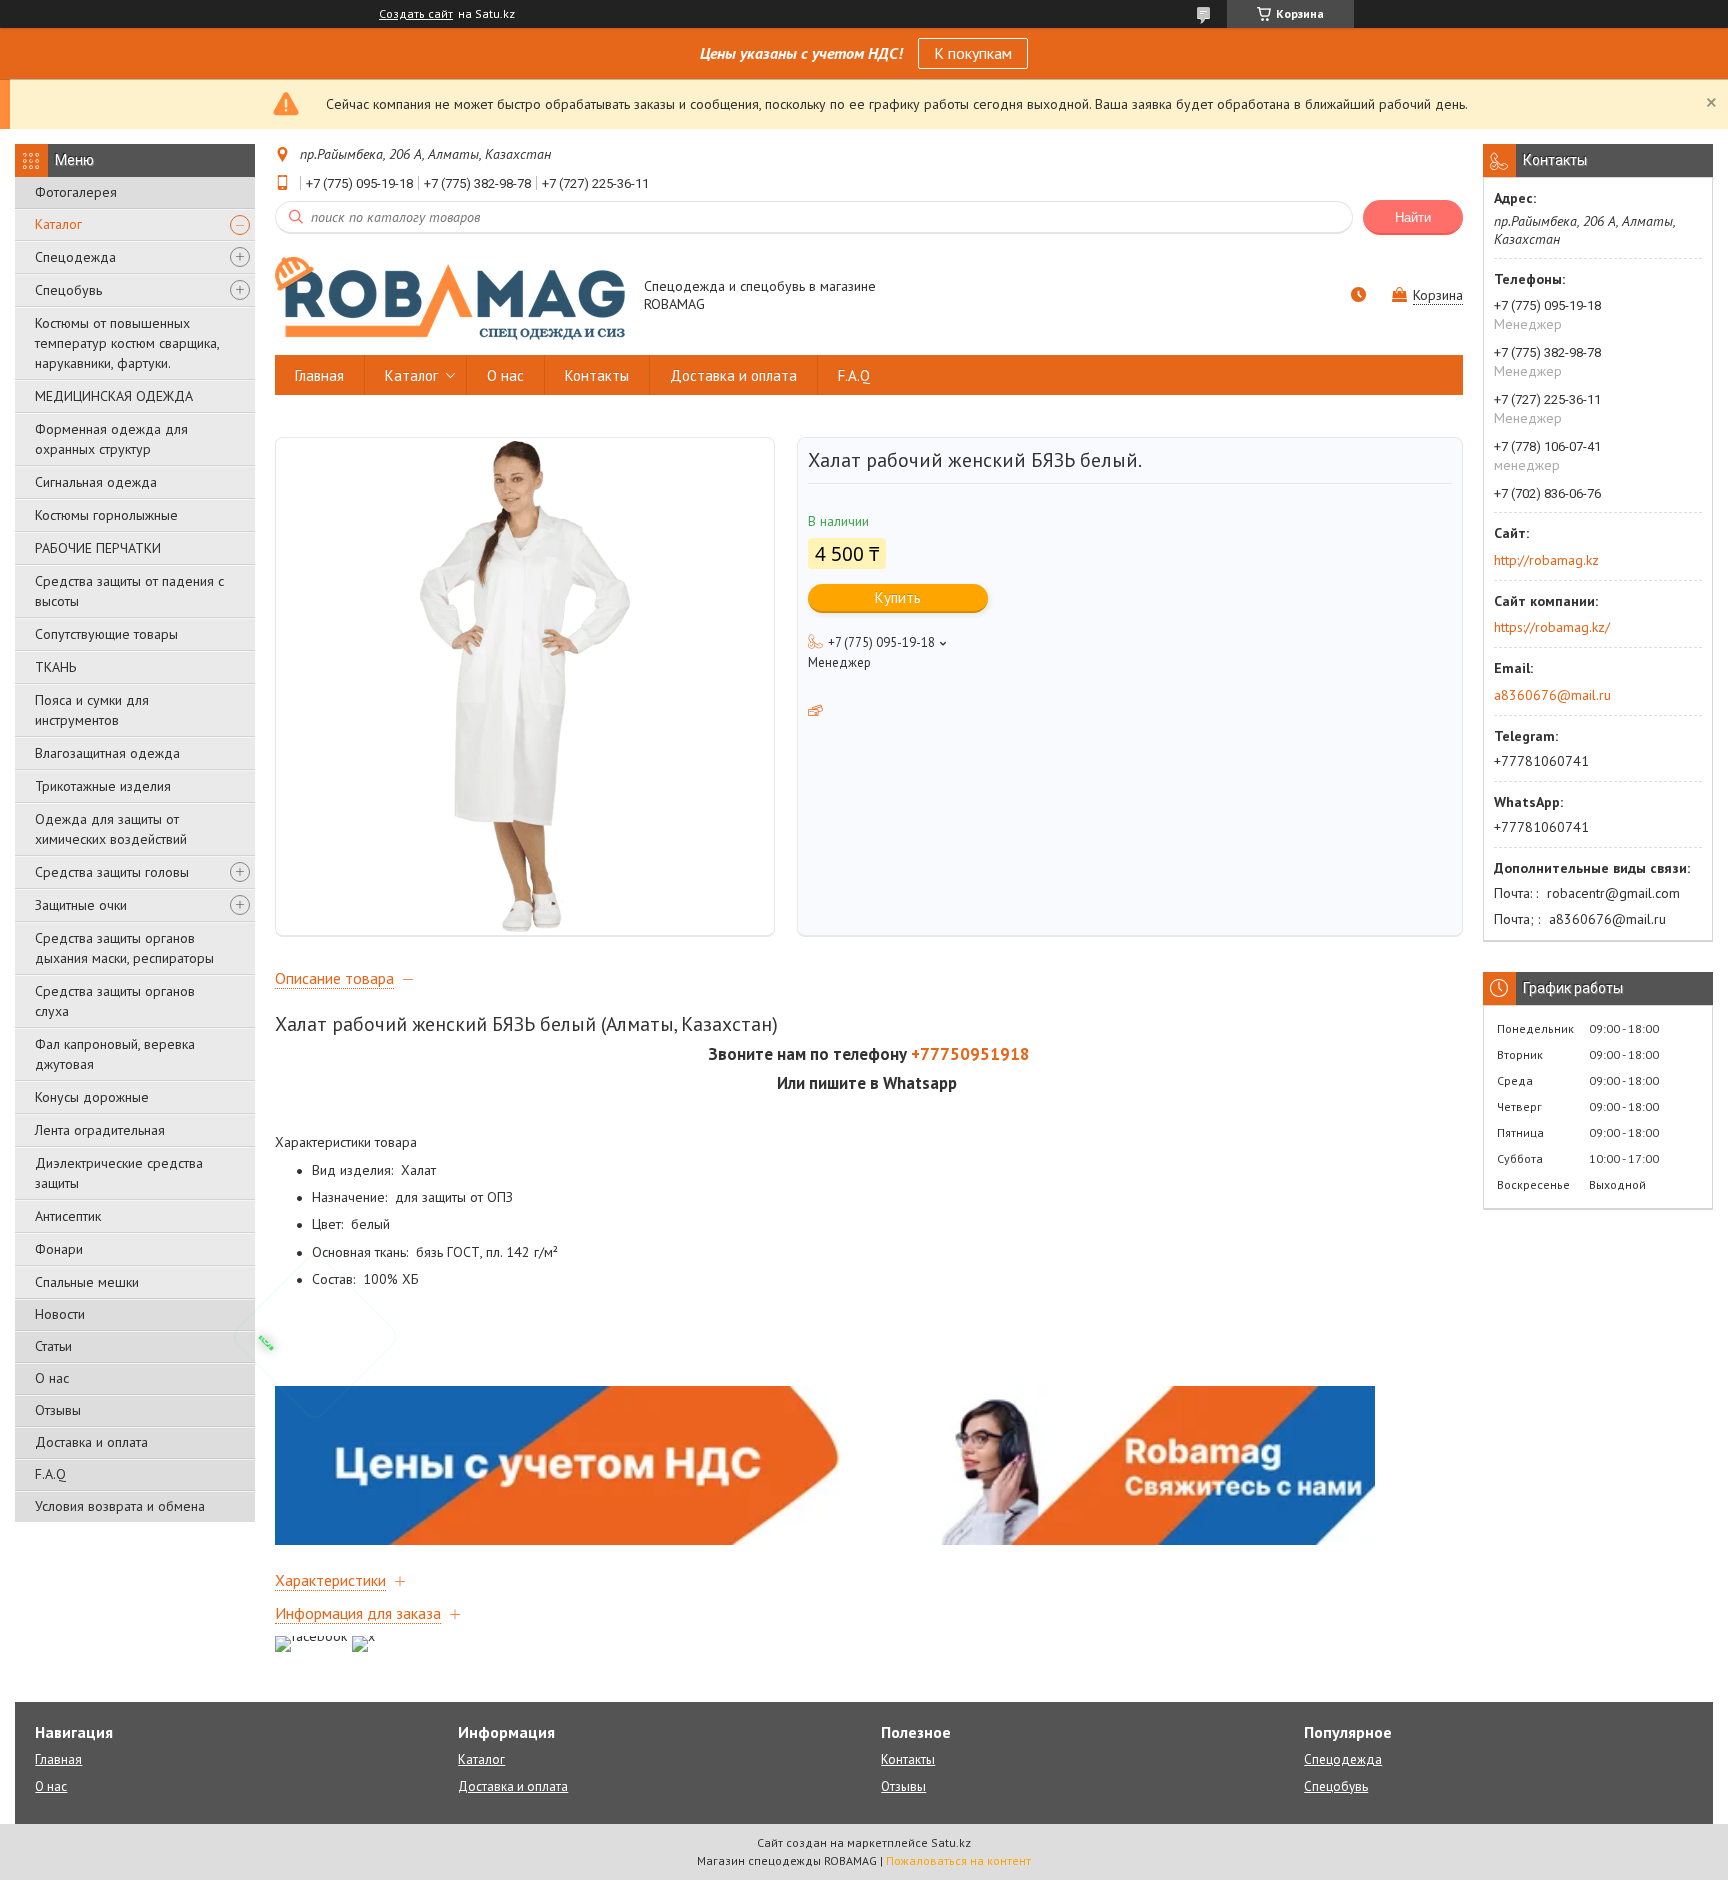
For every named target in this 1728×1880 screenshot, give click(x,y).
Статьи (53, 1346)
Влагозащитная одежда (107, 753)
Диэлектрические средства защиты (119, 1173)
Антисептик (68, 1216)
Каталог (58, 224)
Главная (319, 375)
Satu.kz (951, 1842)
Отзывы (58, 1410)
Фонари (59, 1249)
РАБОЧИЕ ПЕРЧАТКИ (98, 548)
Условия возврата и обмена (120, 1506)
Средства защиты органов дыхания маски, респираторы (124, 948)
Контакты (597, 375)
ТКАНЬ (55, 667)
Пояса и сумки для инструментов (92, 710)
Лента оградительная (100, 1130)
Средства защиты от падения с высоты (129, 591)
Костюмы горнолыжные (106, 515)
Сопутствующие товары (106, 634)
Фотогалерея (76, 192)
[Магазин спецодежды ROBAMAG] (450, 297)
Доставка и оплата (91, 1442)
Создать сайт (416, 14)
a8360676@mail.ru (1552, 695)
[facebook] (311, 1636)
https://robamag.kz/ (1552, 627)
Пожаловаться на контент (958, 1860)
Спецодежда (75, 257)
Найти (1413, 217)
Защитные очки (81, 905)
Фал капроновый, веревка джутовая (115, 1054)
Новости (60, 1314)
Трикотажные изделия (103, 786)
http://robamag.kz (1546, 560)
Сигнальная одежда (96, 482)
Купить (898, 597)
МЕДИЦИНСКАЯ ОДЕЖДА (114, 396)
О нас (52, 1378)
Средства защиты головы (112, 872)
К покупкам (973, 53)
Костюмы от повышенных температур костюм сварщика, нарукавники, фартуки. (127, 343)
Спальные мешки (87, 1282)
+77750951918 (970, 1054)
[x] (363, 1636)
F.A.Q (50, 1474)
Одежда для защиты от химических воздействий (111, 829)
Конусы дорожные (92, 1097)
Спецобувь (68, 290)
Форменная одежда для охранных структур (111, 439)
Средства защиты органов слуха (115, 1001)
